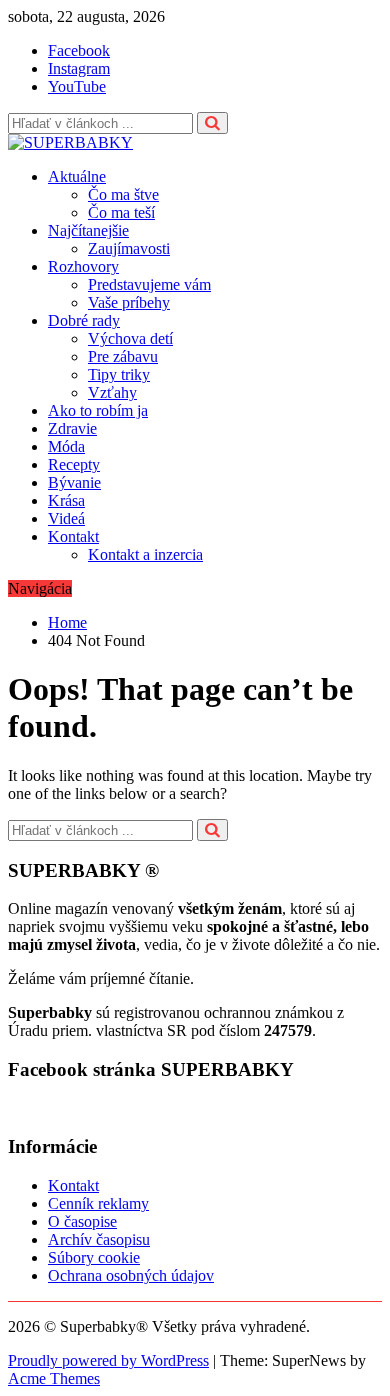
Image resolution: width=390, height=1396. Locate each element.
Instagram (79, 68)
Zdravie (72, 428)
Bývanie (74, 482)
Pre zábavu (123, 356)
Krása (66, 500)
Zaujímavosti (129, 248)
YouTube (77, 86)
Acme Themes (54, 1378)
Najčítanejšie (88, 230)
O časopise (82, 1221)
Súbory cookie (94, 1257)
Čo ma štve (123, 194)
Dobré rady (84, 320)
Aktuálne (77, 176)
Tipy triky (119, 374)
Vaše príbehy (129, 302)
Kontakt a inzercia (145, 554)
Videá (66, 518)
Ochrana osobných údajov (131, 1275)
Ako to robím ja (98, 410)
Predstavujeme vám (149, 284)
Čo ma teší (121, 212)
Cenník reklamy (98, 1203)
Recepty (74, 464)
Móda (66, 446)
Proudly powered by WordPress (108, 1360)
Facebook (79, 50)
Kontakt (73, 536)
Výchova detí (130, 338)
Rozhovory (83, 266)
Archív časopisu (99, 1239)
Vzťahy (112, 392)
